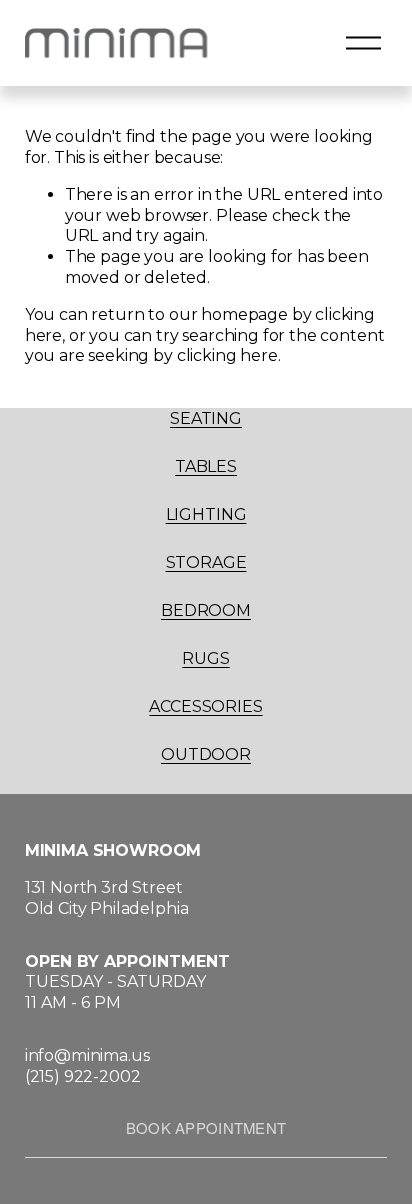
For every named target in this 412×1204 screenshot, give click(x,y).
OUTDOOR (206, 754)
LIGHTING (206, 514)
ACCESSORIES (205, 706)
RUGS (205, 658)
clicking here (227, 355)
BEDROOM (206, 610)
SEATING (206, 418)
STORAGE (206, 562)
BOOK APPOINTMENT (206, 1127)
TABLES (206, 466)
